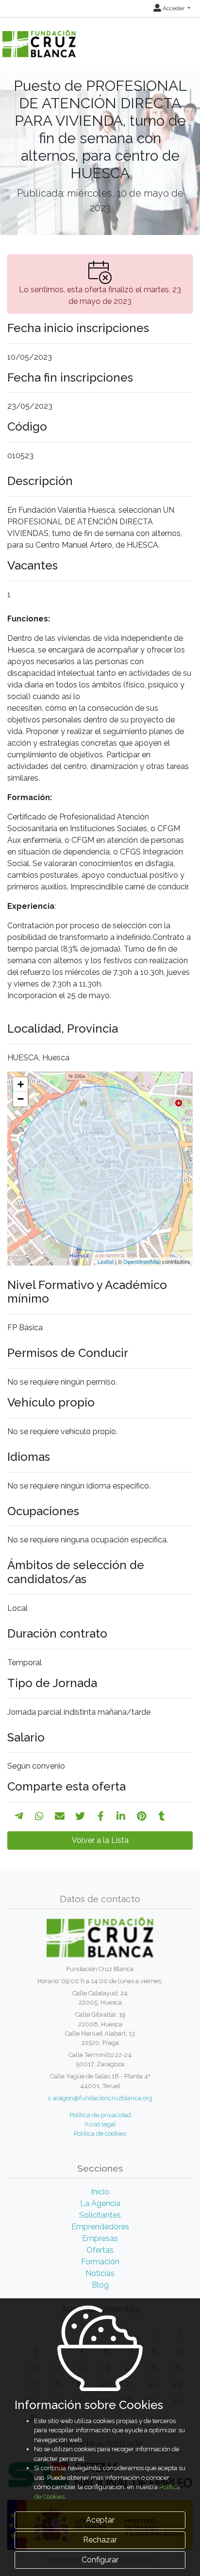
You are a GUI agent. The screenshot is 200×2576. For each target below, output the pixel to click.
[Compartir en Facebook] (101, 1816)
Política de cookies (100, 2133)
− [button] (21, 1099)
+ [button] (21, 1084)
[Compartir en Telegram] (19, 1816)
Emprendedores (100, 2227)
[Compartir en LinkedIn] (121, 1816)
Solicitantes (100, 2215)
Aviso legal (100, 2124)
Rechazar (100, 2540)
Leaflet (106, 1261)
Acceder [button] (174, 8)
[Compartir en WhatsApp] (39, 1816)
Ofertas (100, 2250)
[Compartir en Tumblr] (162, 1816)
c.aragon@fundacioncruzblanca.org (100, 2098)
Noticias (100, 2273)
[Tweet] (80, 1816)
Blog (100, 2285)
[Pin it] (142, 1816)
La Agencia (100, 2203)
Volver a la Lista (100, 1840)
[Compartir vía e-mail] (60, 1816)
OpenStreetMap (142, 1261)
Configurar (100, 2560)
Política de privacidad (100, 2115)
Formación (100, 2262)
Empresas (100, 2238)
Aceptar (100, 2520)
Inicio (100, 2192)
